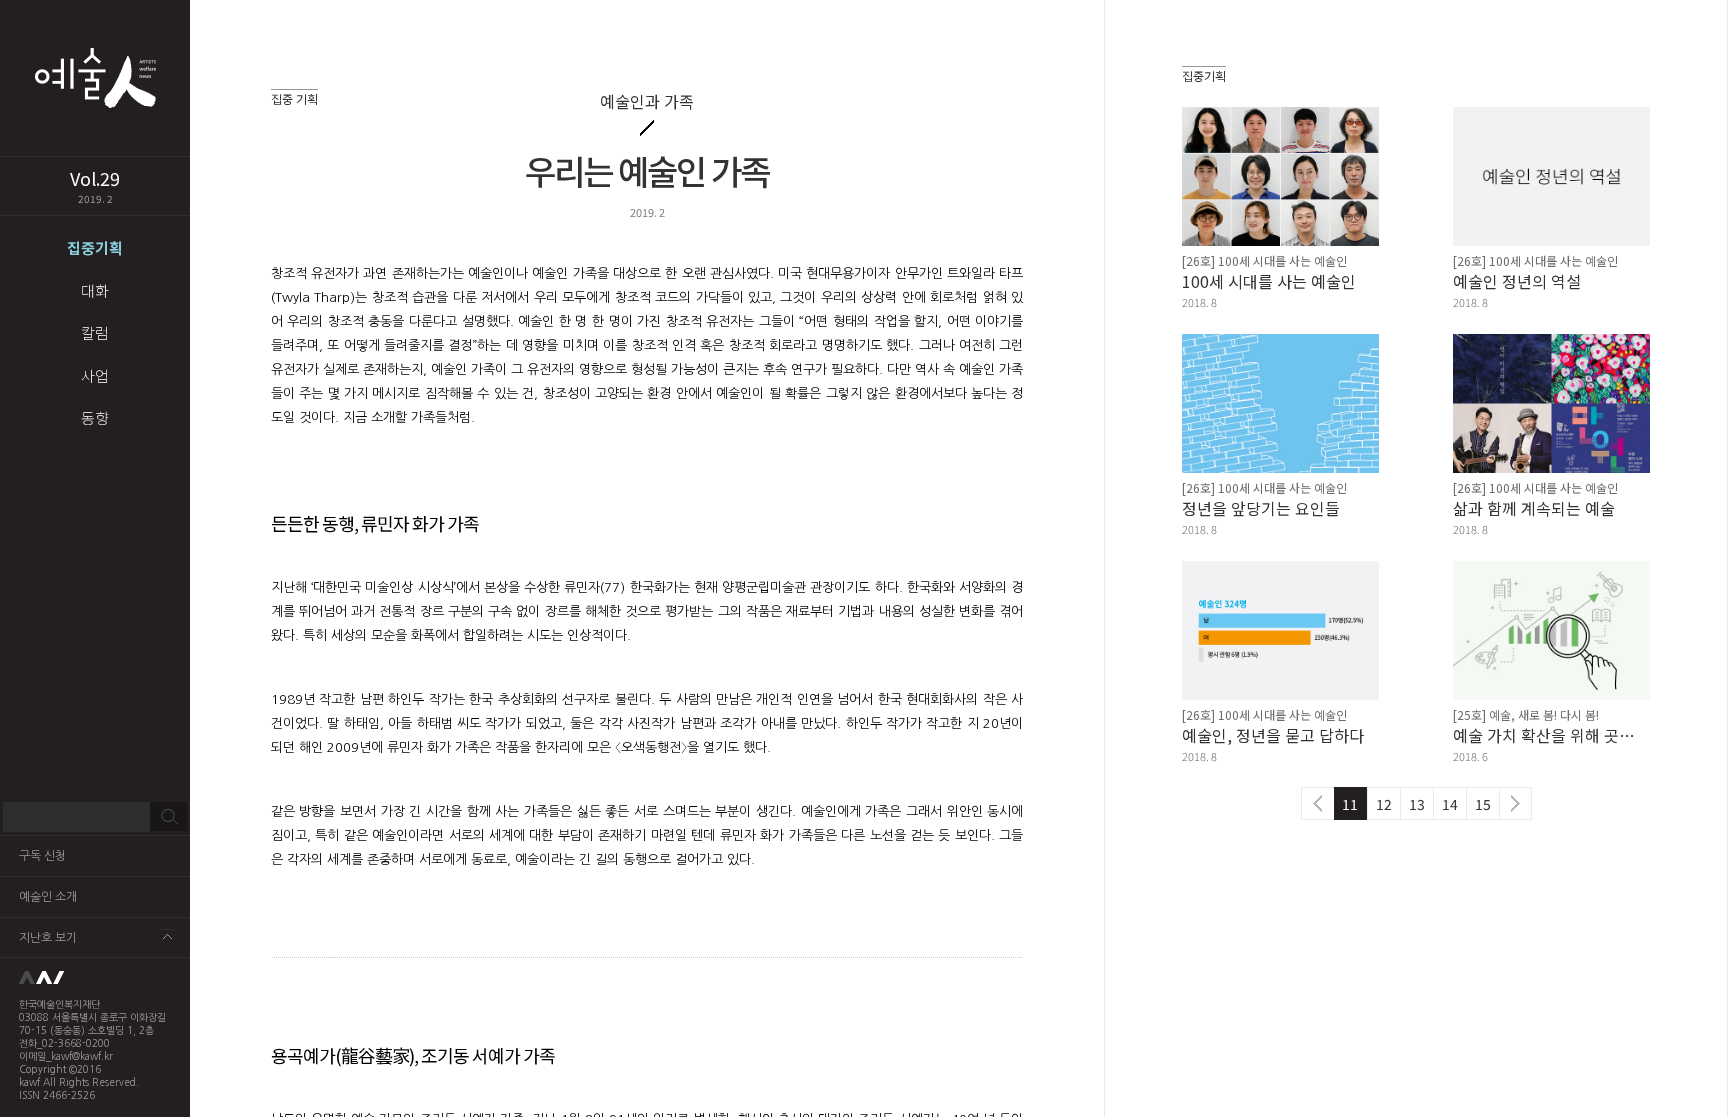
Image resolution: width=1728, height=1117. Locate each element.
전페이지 (1317, 803)
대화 (95, 290)
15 (1483, 804)
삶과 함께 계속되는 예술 (1534, 508)
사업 (95, 375)
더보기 (167, 936)
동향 (95, 417)
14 (1450, 804)
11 (1350, 804)
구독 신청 (42, 856)
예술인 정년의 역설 (1517, 281)
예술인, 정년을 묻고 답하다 (1273, 735)
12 (1384, 804)
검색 (168, 817)
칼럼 (95, 332)
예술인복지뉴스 (95, 78)
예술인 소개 (48, 897)
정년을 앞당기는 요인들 (1261, 508)
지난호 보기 (48, 938)
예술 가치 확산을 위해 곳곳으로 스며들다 (1551, 735)
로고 (95, 978)
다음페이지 (1515, 803)
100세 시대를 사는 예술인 (1269, 281)
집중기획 (95, 247)
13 (1417, 804)
